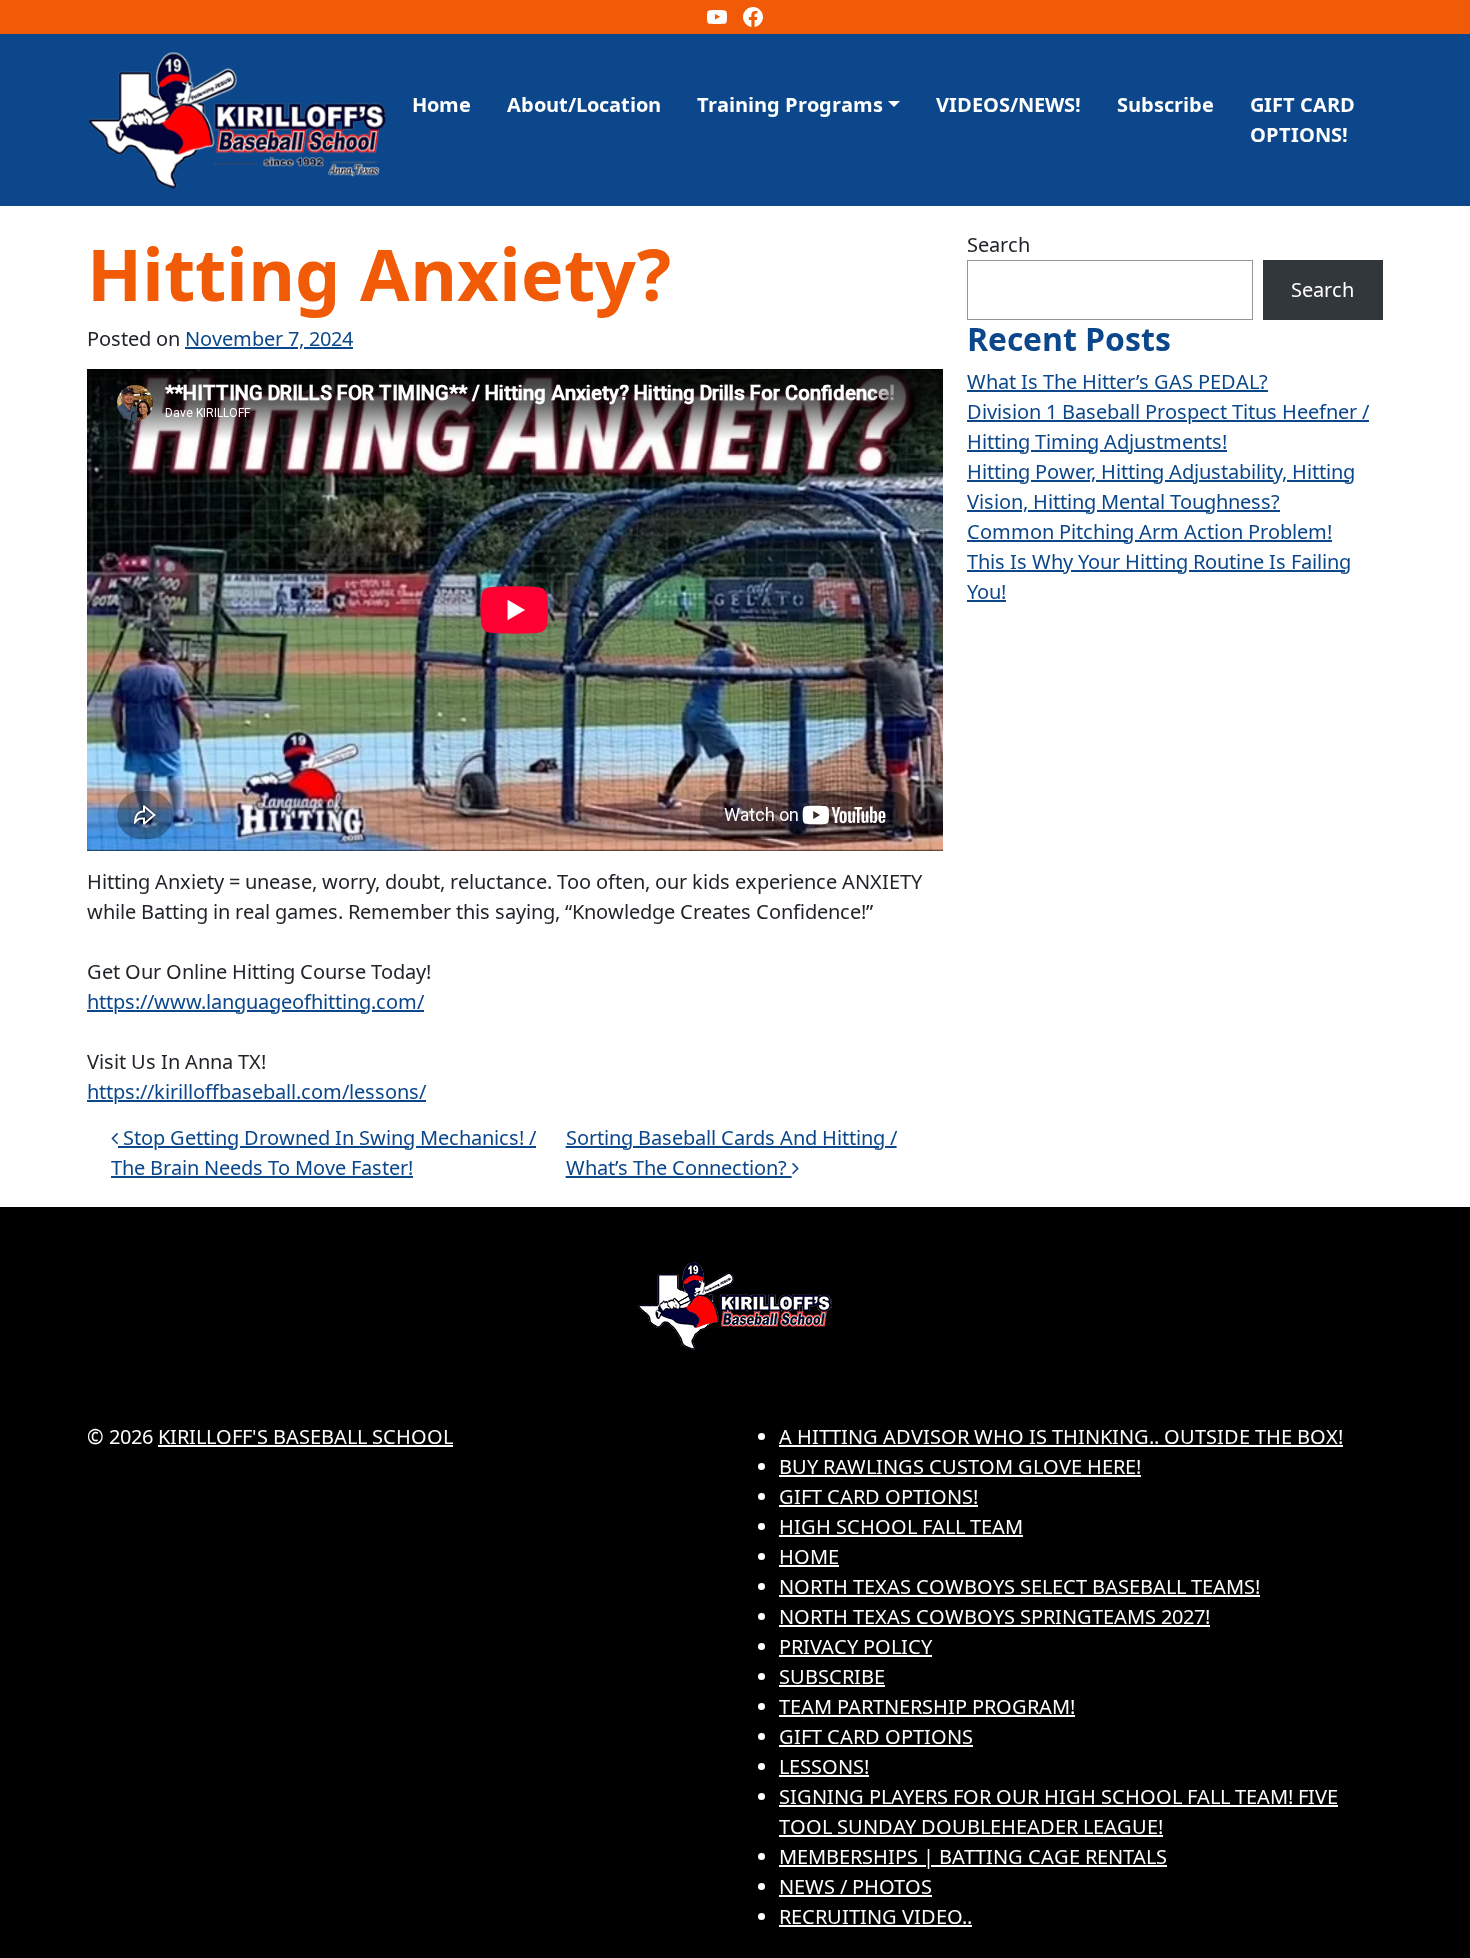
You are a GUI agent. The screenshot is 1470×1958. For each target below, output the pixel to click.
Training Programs (790, 104)
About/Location (584, 104)
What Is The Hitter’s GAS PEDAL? (1117, 381)
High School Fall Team (901, 1526)
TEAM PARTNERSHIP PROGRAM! (927, 1706)
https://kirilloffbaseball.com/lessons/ (256, 1091)
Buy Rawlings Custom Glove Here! (960, 1466)
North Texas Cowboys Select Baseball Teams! (1019, 1586)
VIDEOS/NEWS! (1008, 104)
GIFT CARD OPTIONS (876, 1736)
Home (441, 104)
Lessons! (824, 1766)
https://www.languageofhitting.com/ (255, 1001)
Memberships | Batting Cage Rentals (973, 1856)
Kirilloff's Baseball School (305, 1436)
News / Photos (855, 1886)
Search (998, 244)
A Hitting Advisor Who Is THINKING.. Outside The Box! (1061, 1436)
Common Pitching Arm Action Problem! (1149, 531)
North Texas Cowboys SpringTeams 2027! (994, 1616)
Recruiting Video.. (875, 1916)
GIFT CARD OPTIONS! (1302, 119)
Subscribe (1165, 104)
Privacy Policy (855, 1646)
